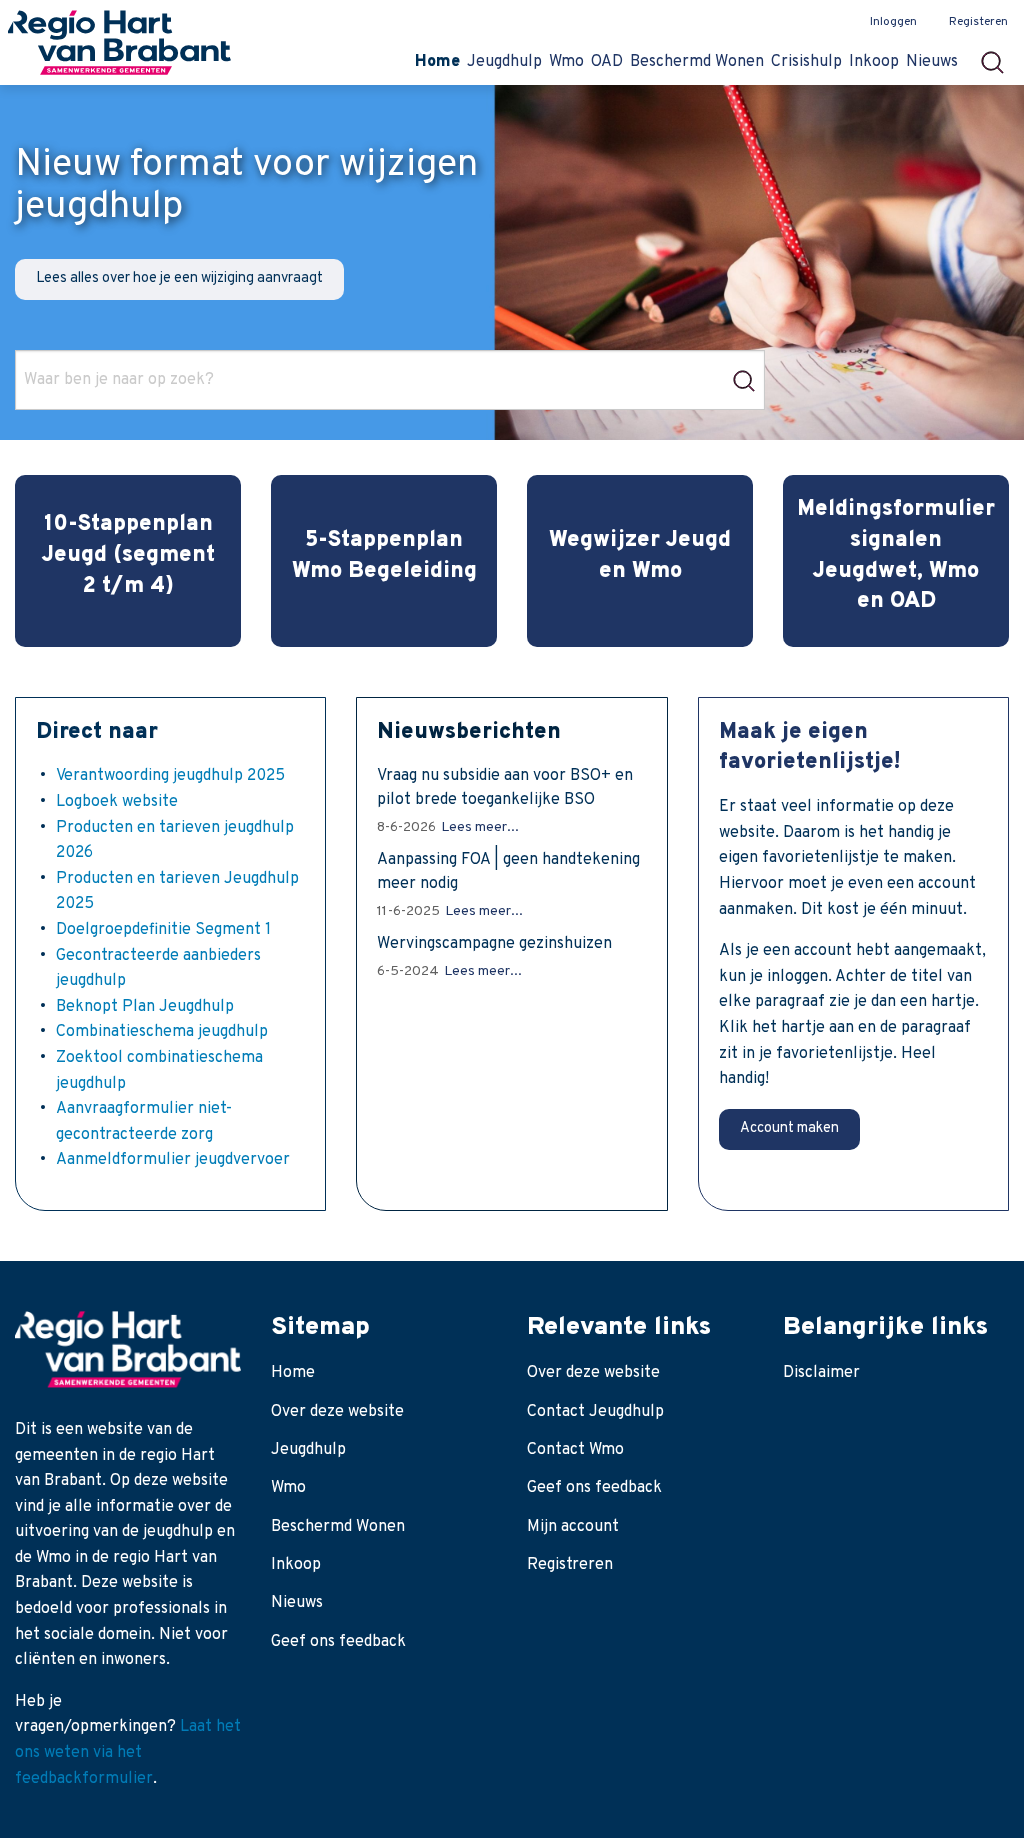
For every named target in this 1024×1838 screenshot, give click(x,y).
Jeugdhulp (308, 1450)
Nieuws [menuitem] (932, 62)
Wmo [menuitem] (566, 62)
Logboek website (117, 802)
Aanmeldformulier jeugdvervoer (173, 1160)
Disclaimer (821, 1373)
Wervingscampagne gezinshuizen (494, 944)
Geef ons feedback (338, 1642)
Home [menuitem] (437, 62)
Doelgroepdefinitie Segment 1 (163, 930)
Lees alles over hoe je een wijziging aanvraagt (179, 278)
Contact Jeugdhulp (595, 1412)
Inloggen (893, 22)
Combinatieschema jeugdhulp (162, 1032)
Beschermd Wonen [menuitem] (697, 62)
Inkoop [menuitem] (874, 62)
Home (293, 1373)
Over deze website (337, 1412)
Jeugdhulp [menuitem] (504, 62)
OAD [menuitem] (607, 62)
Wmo (288, 1488)
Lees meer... (480, 827)
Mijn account (573, 1527)
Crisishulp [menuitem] (806, 62)
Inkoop (296, 1565)
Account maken (789, 1128)
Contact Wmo (575, 1450)
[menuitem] (998, 56)
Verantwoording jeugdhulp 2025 (170, 776)
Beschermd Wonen (338, 1527)
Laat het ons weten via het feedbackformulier (128, 1752)
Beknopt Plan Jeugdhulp (145, 1007)
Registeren (978, 22)
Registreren (570, 1565)
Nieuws (297, 1603)
